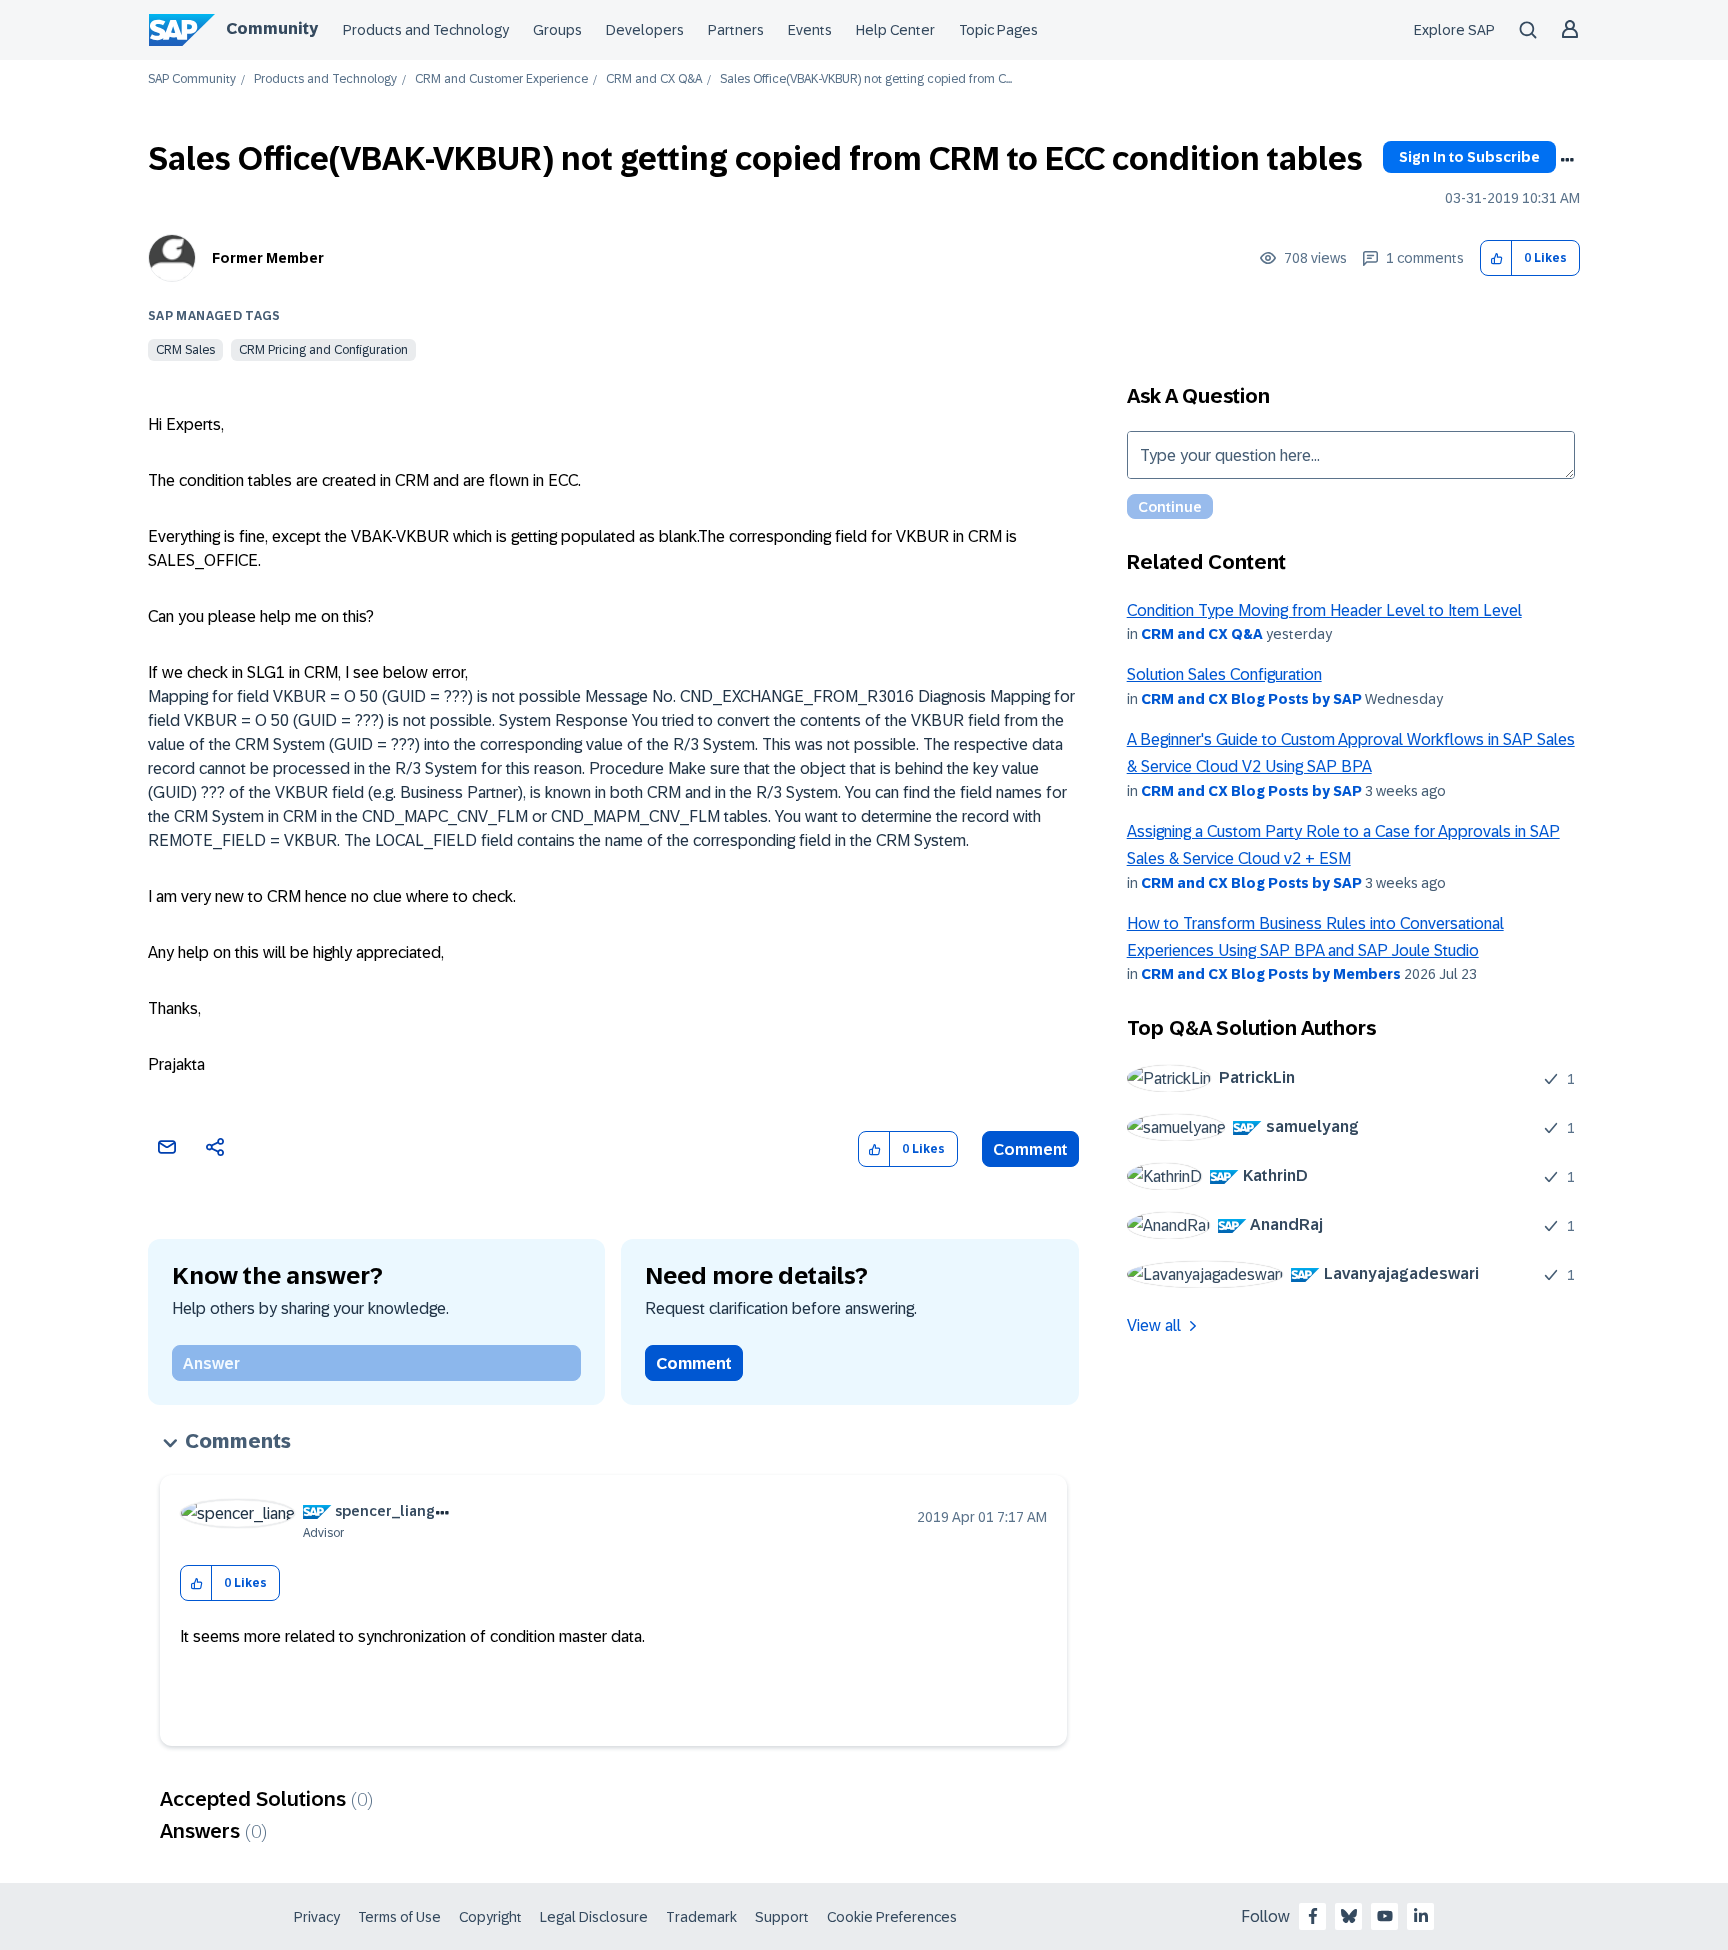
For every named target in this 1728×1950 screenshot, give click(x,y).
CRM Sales (185, 350)
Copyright (490, 1917)
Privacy (317, 1917)
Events (810, 30)
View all (1154, 1325)
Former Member (268, 258)
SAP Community (192, 79)
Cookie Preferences (892, 1917)
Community (272, 28)
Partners (736, 30)
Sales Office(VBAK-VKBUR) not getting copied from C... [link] (866, 79)
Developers (645, 30)
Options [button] (1567, 160)
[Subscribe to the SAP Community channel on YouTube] (1385, 1916)
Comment (1030, 1149)
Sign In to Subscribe (1469, 157)
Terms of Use (399, 1917)
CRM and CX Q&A (654, 79)
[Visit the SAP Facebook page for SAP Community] (1313, 1916)
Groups (557, 30)
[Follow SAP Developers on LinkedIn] (1421, 1916)
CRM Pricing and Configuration (323, 350)
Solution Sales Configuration (1224, 674)
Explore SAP (1454, 30)
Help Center (895, 30)
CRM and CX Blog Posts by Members (1271, 974)
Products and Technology (426, 30)
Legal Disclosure (594, 1917)
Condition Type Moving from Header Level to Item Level (1324, 610)
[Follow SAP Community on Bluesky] (1349, 1916)
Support (782, 1917)
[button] (1496, 258)
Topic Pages (998, 30)
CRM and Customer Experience (501, 79)
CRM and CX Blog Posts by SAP (1251, 699)
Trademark (701, 1917)
